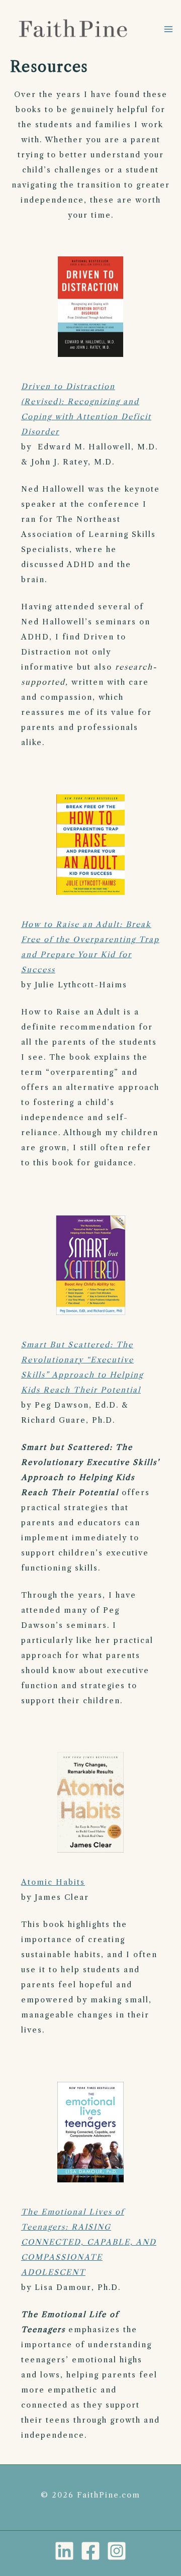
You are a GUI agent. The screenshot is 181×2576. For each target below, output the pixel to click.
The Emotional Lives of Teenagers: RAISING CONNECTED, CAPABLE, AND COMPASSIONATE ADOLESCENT (89, 2242)
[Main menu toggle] (168, 29)
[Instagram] (117, 2551)
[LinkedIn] (64, 2551)
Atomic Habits (53, 1882)
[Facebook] (90, 2551)
